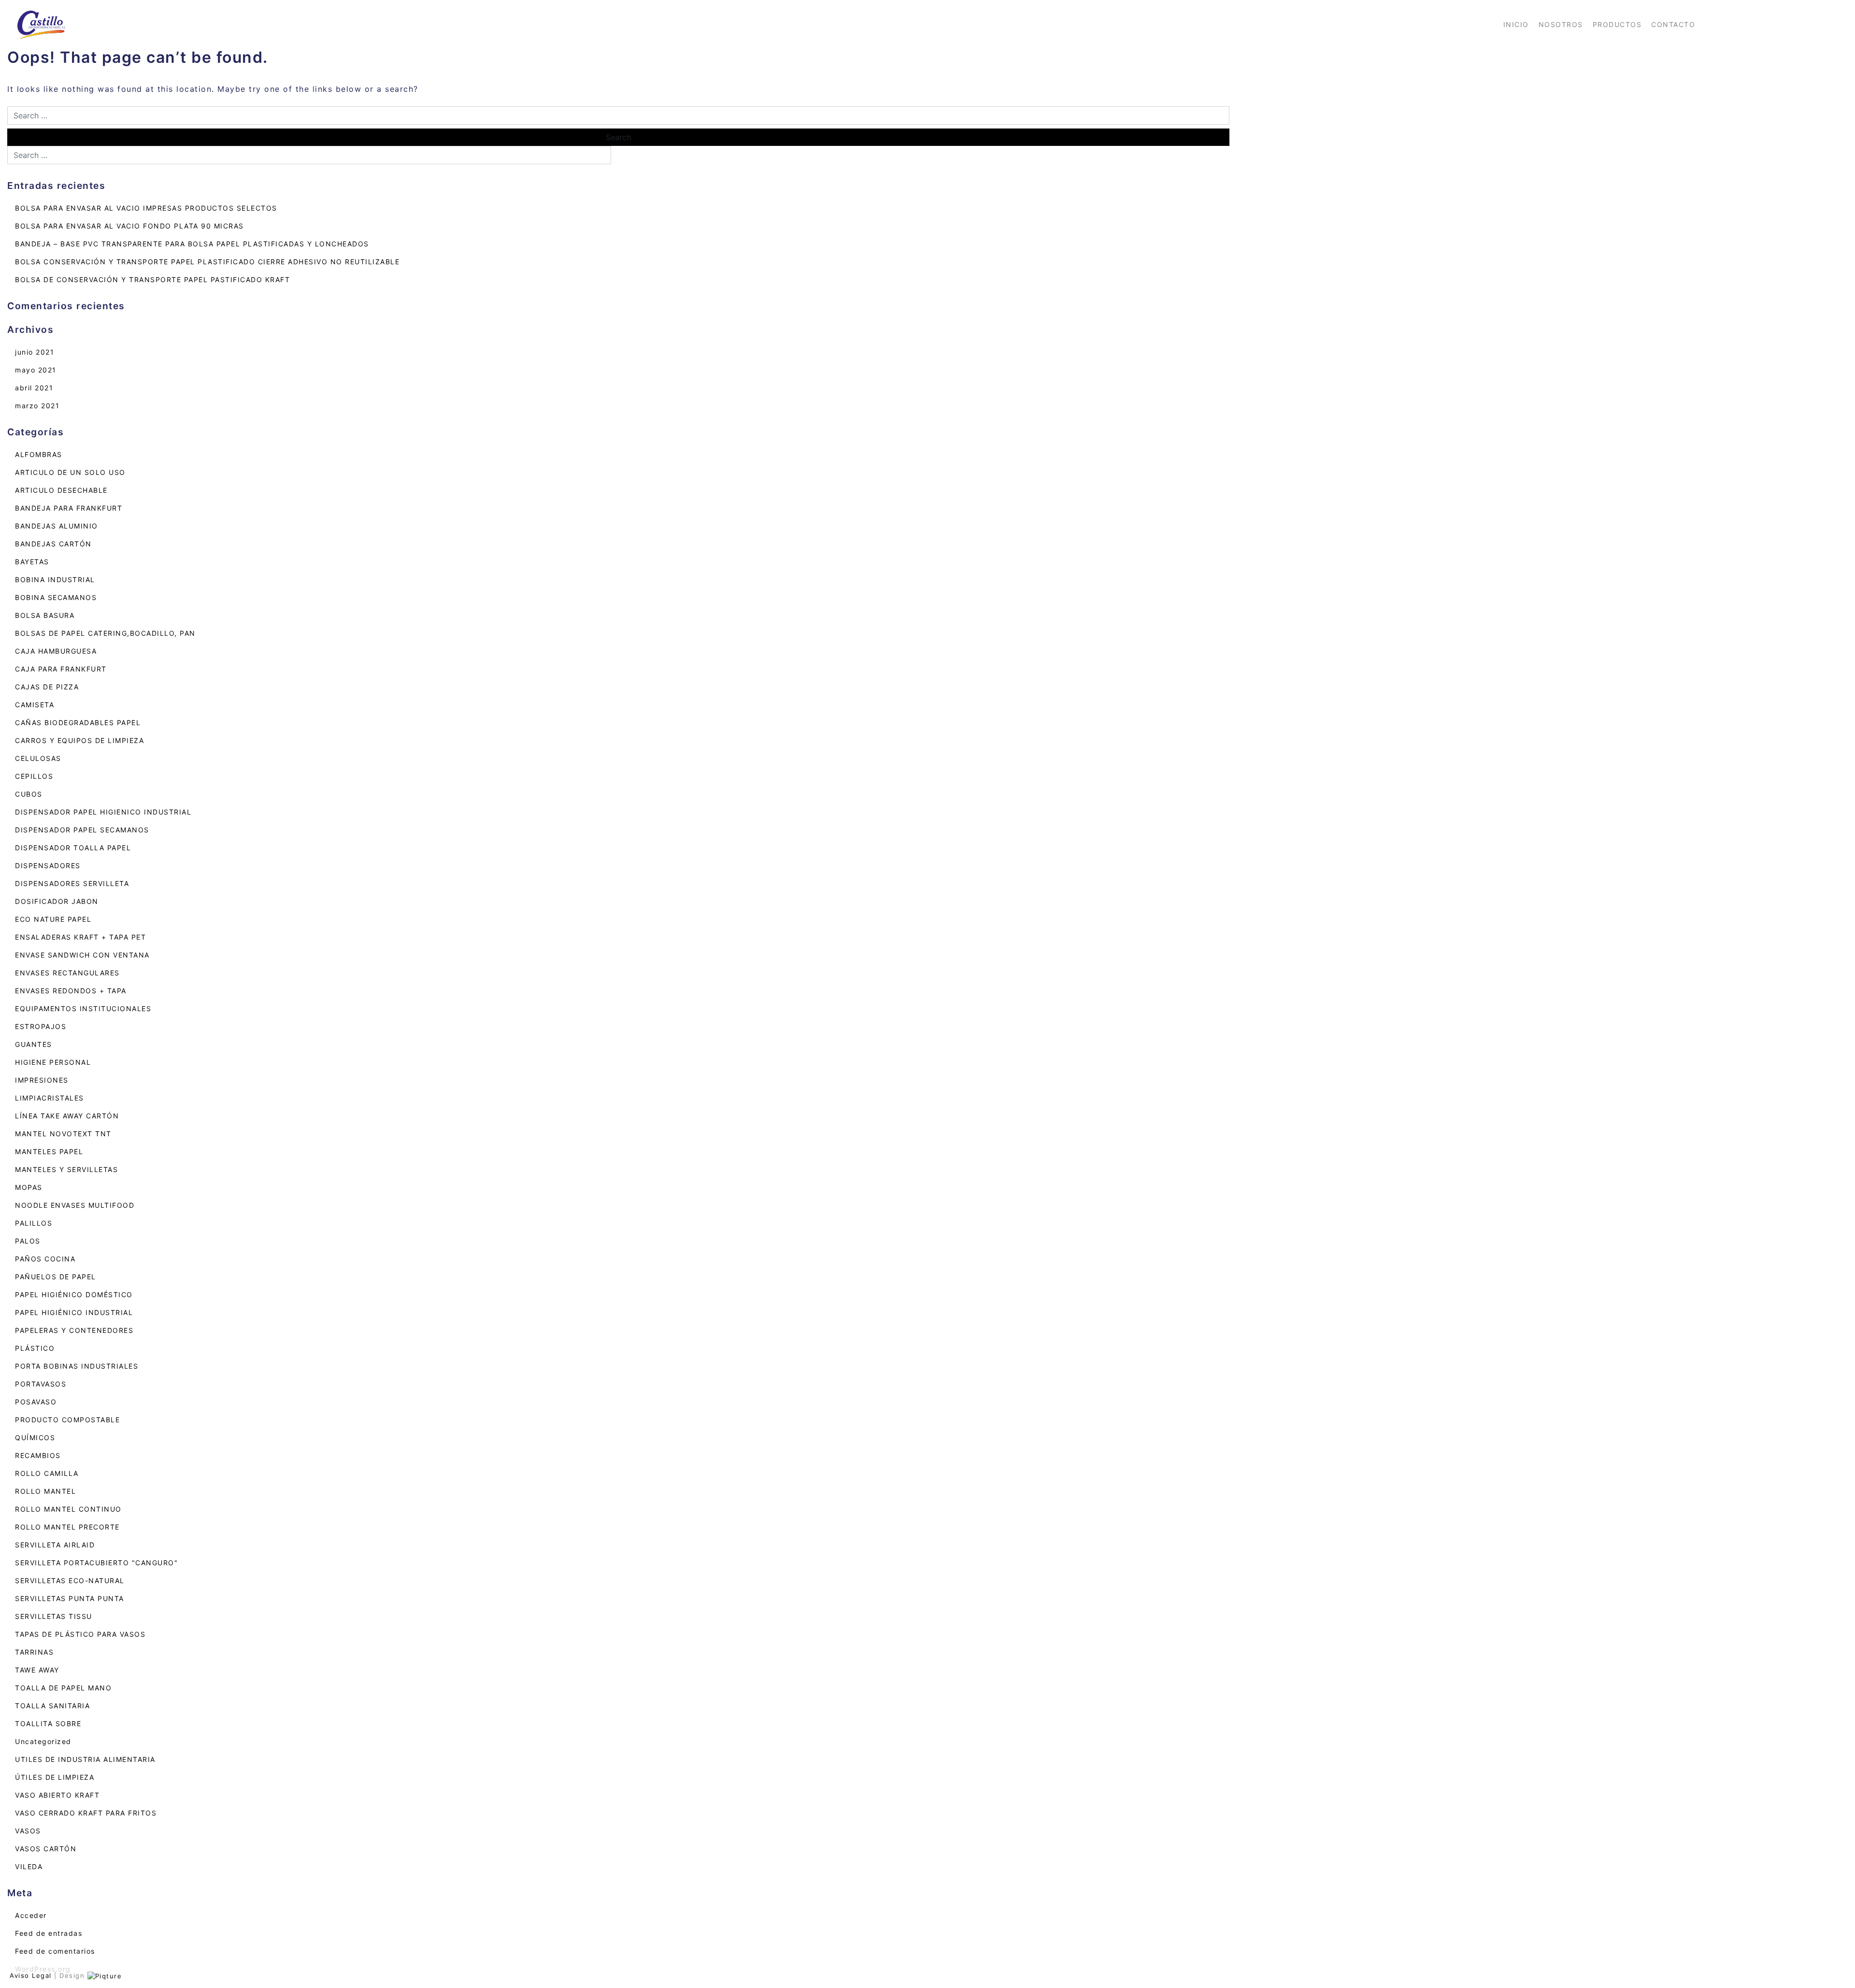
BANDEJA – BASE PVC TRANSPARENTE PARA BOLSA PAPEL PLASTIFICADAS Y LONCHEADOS (192, 244)
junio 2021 (35, 352)
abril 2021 (34, 388)
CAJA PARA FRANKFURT (61, 669)
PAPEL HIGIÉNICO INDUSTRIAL (74, 1312)
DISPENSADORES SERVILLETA (72, 883)
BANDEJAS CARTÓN (53, 544)
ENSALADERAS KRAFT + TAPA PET (80, 937)
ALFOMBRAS (39, 454)
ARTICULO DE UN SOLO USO (70, 472)
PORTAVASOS (41, 1384)
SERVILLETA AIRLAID (55, 1545)
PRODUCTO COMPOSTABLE (67, 1420)
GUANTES (34, 1044)
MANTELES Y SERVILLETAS (66, 1169)
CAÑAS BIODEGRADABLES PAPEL (78, 722)
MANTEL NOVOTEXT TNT (63, 1134)
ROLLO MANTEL (45, 1491)
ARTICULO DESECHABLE (61, 490)
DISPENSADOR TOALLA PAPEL (73, 848)
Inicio (1516, 24)
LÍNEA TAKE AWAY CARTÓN (67, 1116)
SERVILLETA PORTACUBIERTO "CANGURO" (96, 1563)
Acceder (31, 1915)
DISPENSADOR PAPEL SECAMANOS (82, 830)
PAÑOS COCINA (45, 1259)
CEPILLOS (34, 776)
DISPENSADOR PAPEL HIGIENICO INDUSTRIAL (103, 812)
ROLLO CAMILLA (47, 1473)
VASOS (28, 1831)
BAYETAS (32, 562)
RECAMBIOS (38, 1455)
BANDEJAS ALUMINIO (57, 526)
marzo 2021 (37, 406)
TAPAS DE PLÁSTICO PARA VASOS (80, 1634)
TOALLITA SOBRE (48, 1723)
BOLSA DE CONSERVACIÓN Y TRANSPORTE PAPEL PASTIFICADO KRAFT (152, 279)
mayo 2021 (36, 370)
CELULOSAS (38, 758)
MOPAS (29, 1187)
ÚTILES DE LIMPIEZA (55, 1777)
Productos (1617, 24)
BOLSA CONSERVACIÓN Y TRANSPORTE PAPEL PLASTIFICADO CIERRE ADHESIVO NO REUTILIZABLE (207, 262)
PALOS (28, 1241)
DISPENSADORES (48, 865)
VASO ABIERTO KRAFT (57, 1795)
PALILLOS (34, 1223)
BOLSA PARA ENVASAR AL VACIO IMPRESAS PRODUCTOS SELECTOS (146, 208)
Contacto (1673, 24)
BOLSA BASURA (45, 615)
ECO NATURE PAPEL (53, 919)
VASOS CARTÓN (46, 1849)
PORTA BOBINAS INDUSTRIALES (77, 1366)
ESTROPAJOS (41, 1026)
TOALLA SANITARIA (52, 1706)
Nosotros (1561, 24)
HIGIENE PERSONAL (53, 1062)
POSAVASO (36, 1402)
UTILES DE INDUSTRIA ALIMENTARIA (85, 1759)
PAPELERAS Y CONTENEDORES (74, 1330)
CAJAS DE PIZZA (47, 687)
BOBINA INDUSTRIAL (55, 579)
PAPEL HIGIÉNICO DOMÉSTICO (74, 1294)
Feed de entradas (49, 1933)
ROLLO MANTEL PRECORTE (67, 1527)
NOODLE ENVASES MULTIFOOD (75, 1205)
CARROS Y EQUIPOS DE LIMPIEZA (79, 740)
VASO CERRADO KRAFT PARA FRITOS (86, 1813)
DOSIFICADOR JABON (57, 901)
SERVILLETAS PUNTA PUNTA (70, 1598)
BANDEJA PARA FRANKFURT (69, 508)
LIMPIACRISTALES (50, 1098)
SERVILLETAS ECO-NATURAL (70, 1580)
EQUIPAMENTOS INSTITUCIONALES (83, 1008)
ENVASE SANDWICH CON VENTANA (82, 955)
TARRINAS (34, 1652)
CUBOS (29, 794)
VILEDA (29, 1866)
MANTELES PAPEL (49, 1151)
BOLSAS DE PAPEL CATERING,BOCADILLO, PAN (105, 633)
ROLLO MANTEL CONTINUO (68, 1509)
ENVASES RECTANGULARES (67, 973)
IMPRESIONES (42, 1080)
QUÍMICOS (35, 1437)
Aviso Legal (31, 1975)
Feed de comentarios (55, 1951)
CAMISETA (35, 705)
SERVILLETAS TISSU (54, 1616)
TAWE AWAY (37, 1670)
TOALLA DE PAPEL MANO (63, 1688)
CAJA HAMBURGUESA (56, 651)
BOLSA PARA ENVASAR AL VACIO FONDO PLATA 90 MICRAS (129, 226)
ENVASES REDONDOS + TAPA (71, 991)
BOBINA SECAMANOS (56, 597)
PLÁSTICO (35, 1348)
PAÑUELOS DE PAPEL (56, 1277)
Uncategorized (43, 1741)
